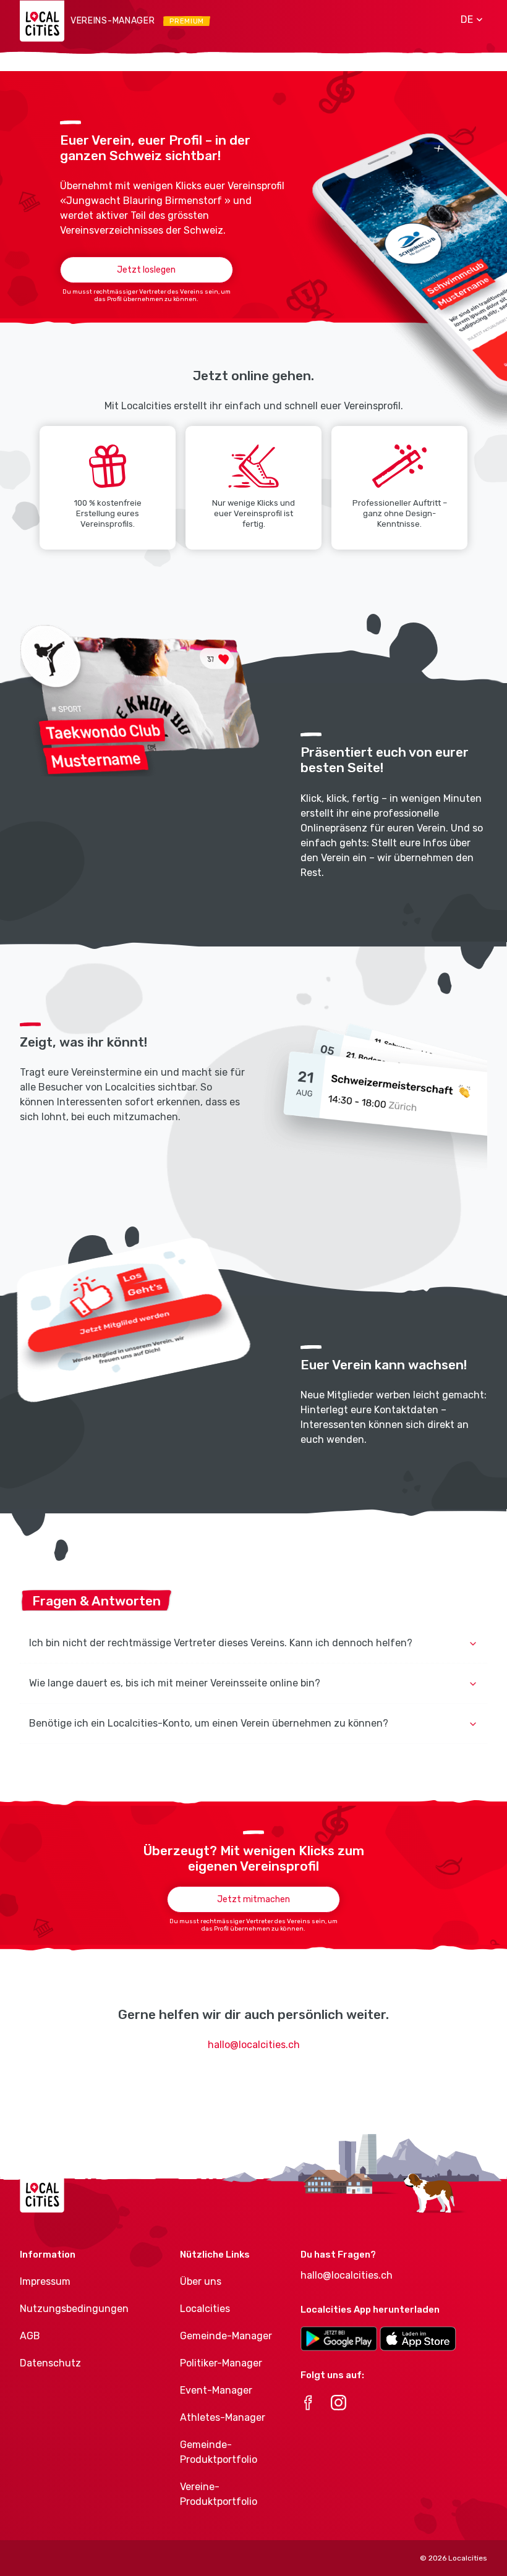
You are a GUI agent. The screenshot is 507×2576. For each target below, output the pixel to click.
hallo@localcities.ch (254, 2045)
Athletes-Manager (223, 2417)
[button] (467, 20)
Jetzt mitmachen (253, 1899)
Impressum (45, 2281)
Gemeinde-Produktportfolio (219, 2452)
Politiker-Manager (221, 2363)
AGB (30, 2336)
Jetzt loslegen (146, 270)
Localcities (205, 2309)
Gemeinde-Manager (226, 2336)
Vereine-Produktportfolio (219, 2494)
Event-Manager (216, 2390)
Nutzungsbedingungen (74, 2309)
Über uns (201, 2281)
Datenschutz (50, 2363)
